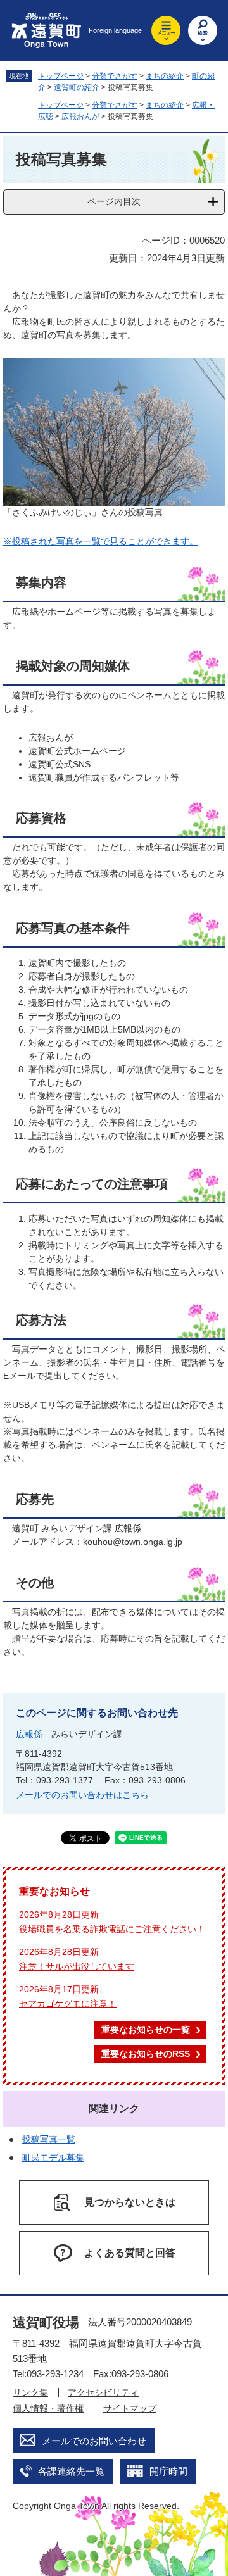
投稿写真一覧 (49, 2139)
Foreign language (115, 30)
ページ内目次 (114, 201)
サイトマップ (130, 2408)
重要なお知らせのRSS (146, 2054)
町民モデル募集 (53, 2158)
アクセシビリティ (103, 2392)
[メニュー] (166, 30)
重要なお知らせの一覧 (146, 2030)
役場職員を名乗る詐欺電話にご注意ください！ (112, 1929)
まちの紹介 (165, 76)
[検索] (203, 30)
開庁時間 (168, 2471)
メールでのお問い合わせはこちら (82, 1795)
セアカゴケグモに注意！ (68, 2004)
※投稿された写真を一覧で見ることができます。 (101, 541)
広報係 (29, 1734)
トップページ (61, 76)
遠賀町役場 (46, 2322)
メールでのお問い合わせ (94, 2441)
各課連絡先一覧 (71, 2471)
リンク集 (30, 2392)
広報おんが (80, 116)
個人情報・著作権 (48, 2408)
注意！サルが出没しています (77, 1966)
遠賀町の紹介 (77, 87)
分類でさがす (115, 76)
